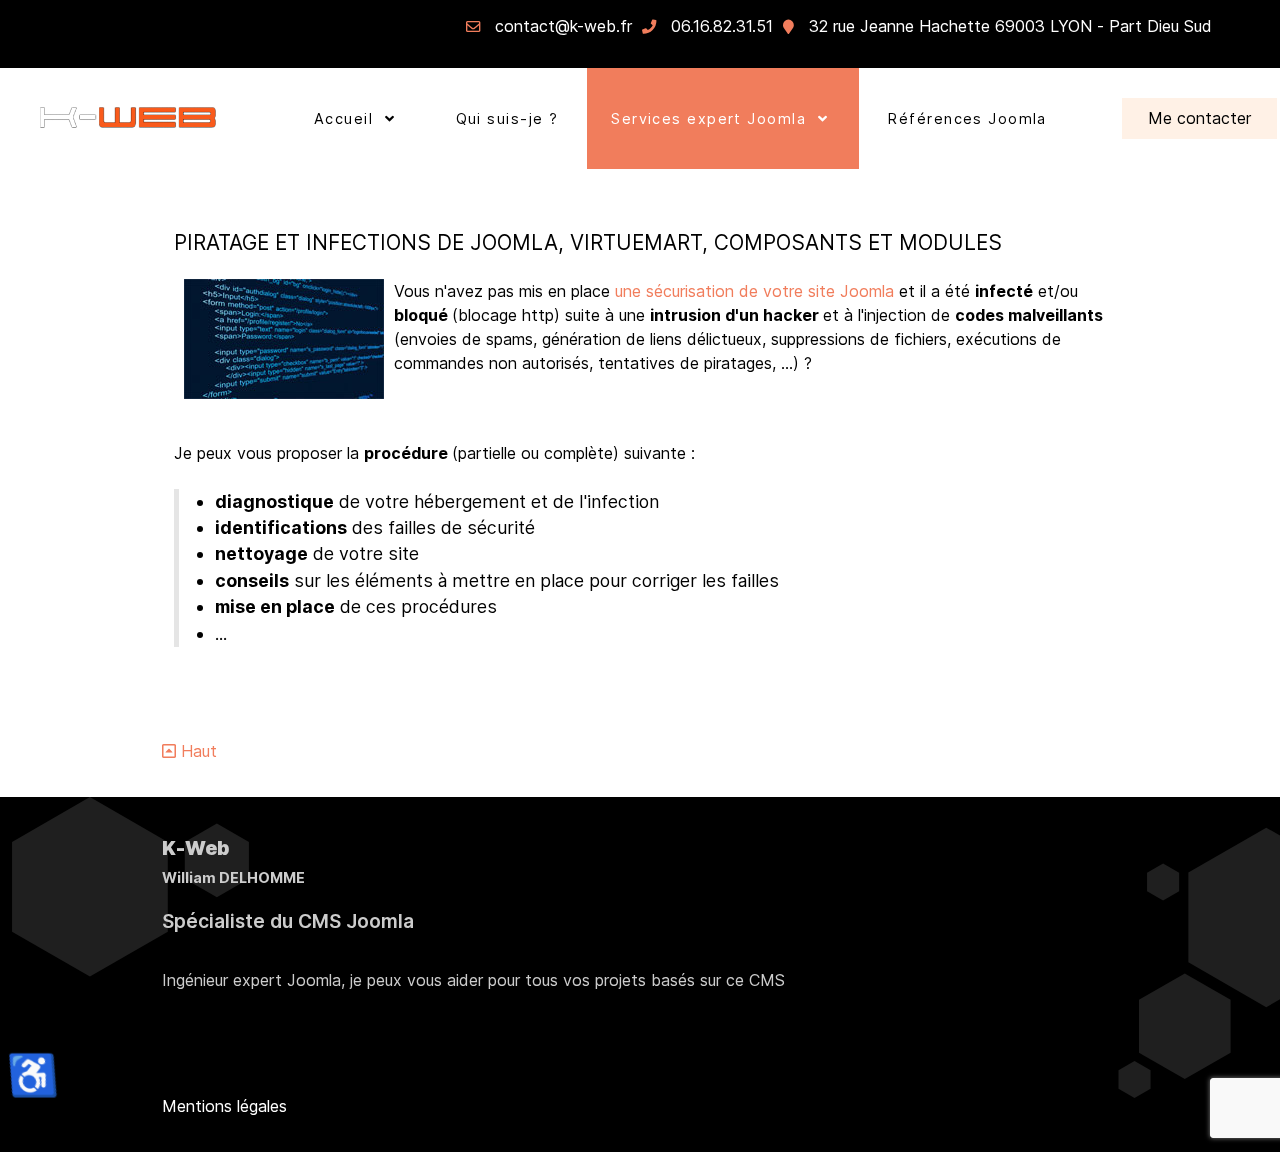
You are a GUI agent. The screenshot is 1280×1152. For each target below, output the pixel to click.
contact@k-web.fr (563, 26)
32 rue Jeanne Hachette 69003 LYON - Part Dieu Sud (1010, 26)
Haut (196, 751)
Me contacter (1199, 118)
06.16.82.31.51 (722, 26)
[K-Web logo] (128, 118)
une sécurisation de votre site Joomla (757, 291)
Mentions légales (224, 1106)
